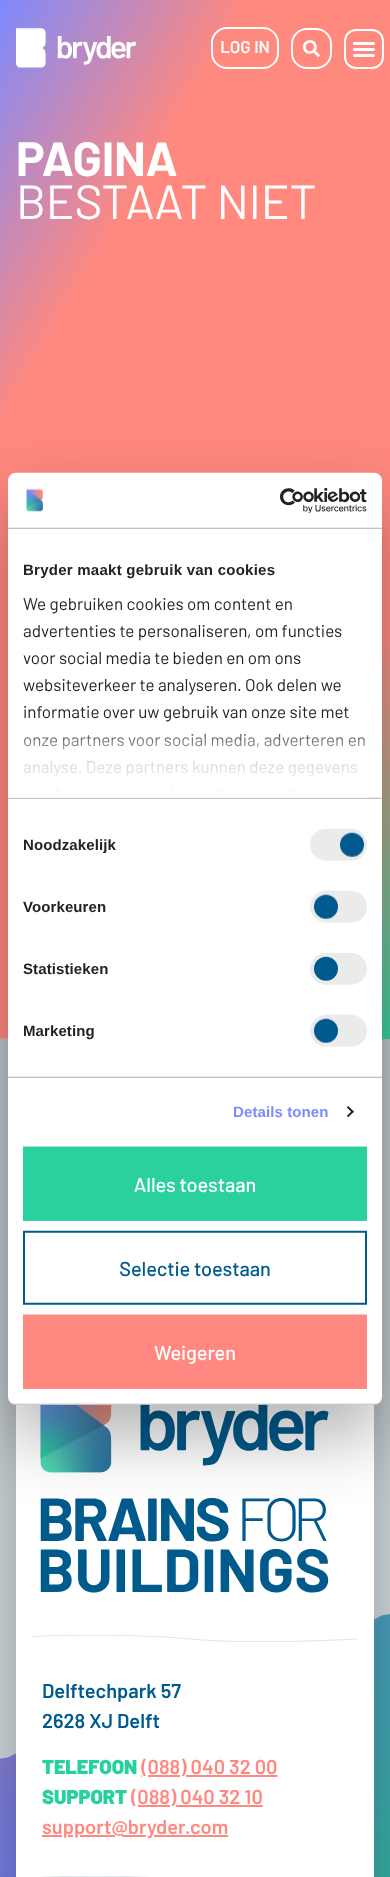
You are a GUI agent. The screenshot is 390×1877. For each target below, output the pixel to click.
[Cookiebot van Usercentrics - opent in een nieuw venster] (280, 500)
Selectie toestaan (194, 1268)
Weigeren (195, 1352)
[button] (364, 49)
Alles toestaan (195, 1184)
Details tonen (280, 1111)
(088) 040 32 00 (209, 1766)
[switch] (338, 907)
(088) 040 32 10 (197, 1796)
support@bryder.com (135, 1826)
